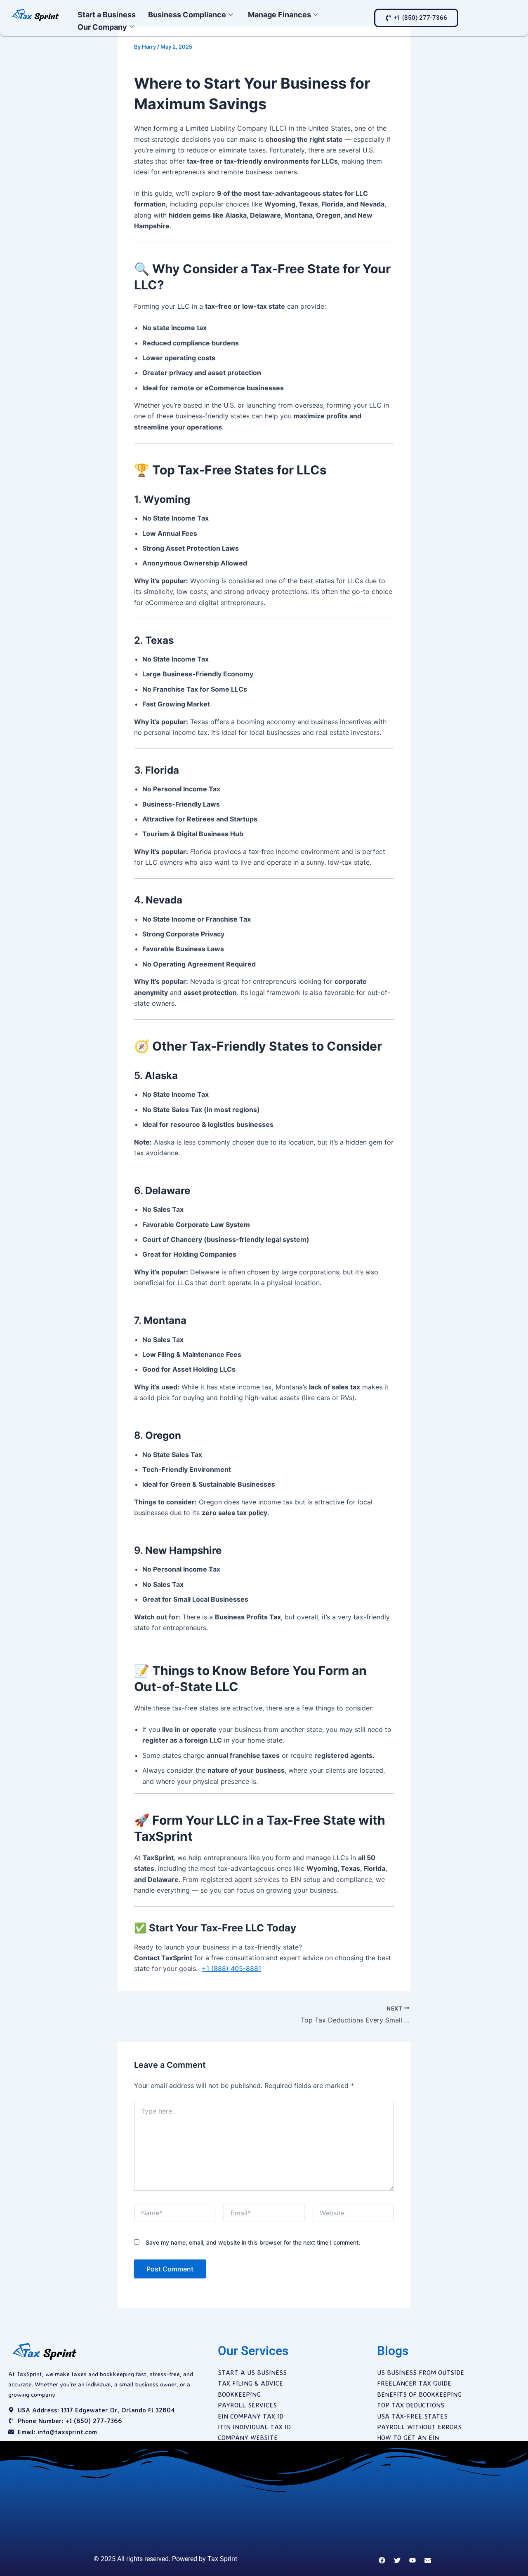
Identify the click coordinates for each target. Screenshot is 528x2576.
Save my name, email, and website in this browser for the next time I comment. (253, 2242)
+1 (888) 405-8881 (231, 1968)
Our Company (102, 27)
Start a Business (107, 15)
